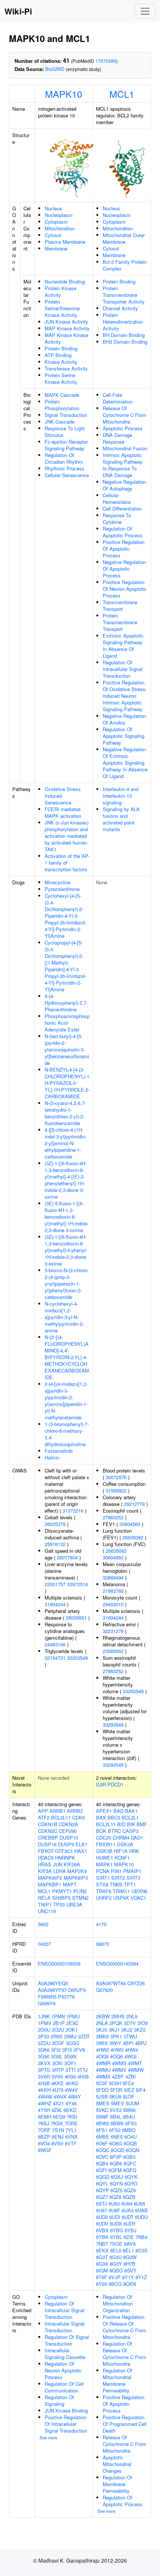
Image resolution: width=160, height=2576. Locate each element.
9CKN (129, 2284)
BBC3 (114, 1817)
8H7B (129, 2264)
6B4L (116, 2117)
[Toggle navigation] (145, 11)
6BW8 (117, 2123)
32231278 (113, 1631)
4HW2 (103, 2050)
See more (48, 2437)
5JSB (102, 2097)
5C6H (115, 2083)
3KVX (44, 2063)
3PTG (44, 2070)
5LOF (129, 2097)
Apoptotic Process (123, 428)
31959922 (116, 1490)
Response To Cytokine (117, 519)
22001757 (55, 1584)
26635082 (133, 1537)
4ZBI (131, 2076)
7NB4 (141, 2237)
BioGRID (55, 69)
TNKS (116, 1884)
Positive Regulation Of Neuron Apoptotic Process (125, 589)
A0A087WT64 (111, 1983)
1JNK (44, 2016)
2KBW (103, 2016)
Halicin (52, 1457)
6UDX (116, 2224)
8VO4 (44, 2143)
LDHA (60, 1871)
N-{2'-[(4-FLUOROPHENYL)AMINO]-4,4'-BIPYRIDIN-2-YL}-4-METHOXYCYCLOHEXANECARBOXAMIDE (67, 1357)
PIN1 (116, 1871)
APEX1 (104, 1811)
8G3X (102, 2264)
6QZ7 (102, 2197)
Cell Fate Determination (118, 398)
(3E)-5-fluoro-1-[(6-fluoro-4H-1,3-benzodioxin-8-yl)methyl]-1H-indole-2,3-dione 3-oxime (67, 1217)
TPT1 (130, 1884)
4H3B (44, 2083)
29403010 (113, 1604)
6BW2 (103, 2123)
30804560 (130, 1524)
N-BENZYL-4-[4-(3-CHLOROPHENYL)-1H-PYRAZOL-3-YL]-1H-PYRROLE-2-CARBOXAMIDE (67, 1083)
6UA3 (128, 2210)
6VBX (102, 2230)
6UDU (141, 2217)
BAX (101, 1817)
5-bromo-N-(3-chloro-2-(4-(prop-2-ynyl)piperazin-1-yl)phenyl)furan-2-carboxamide (67, 1284)
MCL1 (122, 94)
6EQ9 (59, 2117)
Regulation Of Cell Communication (64, 2387)
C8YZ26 (136, 1983)
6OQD (118, 2150)
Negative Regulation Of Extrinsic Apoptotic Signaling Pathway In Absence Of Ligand (125, 763)
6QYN (116, 2183)
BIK (131, 1824)
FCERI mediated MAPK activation (63, 812)
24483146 (55, 1644)
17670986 (106, 61)
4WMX (103, 2076)
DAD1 (137, 1838)
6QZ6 (130, 2190)
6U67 (102, 2210)
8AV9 (130, 2244)
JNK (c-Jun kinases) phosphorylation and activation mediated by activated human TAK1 (67, 836)
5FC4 (128, 2083)
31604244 (55, 1604)
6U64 (127, 2204)
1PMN (58, 2016)
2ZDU (44, 2043)
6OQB (130, 2143)
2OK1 (72, 2030)
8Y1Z (141, 2277)
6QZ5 (116, 2190)
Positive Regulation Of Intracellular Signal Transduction (66, 2424)
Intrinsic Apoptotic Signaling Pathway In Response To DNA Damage (123, 465)
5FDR (116, 2090)
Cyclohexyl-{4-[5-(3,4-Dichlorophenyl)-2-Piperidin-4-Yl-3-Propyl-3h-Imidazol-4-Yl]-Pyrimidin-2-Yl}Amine (65, 916)
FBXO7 (46, 1851)
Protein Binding (61, 348)
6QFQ (130, 2170)
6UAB (141, 2210)
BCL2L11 (61, 1817)
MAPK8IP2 (50, 1878)
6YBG (117, 2230)
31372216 (73, 1511)
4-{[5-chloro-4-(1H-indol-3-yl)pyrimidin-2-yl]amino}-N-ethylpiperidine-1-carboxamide (65, 1143)
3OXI (57, 2063)
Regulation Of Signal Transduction (67, 2340)
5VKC (102, 2110)
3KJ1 (114, 2030)
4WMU (103, 2070)
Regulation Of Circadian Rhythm (64, 458)
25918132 (55, 1544)
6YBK (102, 2237)
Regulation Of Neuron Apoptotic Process (63, 2370)
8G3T (102, 2257)
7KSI (72, 2117)
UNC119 (47, 1911)
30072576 (116, 1477)
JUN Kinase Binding (66, 2410)
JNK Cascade (60, 422)
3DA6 (44, 2050)
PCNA (103, 1871)
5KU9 (115, 2097)
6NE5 (117, 2137)
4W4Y (75, 2097)
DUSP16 (47, 1844)
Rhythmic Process (65, 468)
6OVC (102, 2157)
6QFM (115, 2170)
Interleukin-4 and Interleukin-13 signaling (121, 796)
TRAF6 (104, 1891)
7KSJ (44, 2123)
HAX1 (81, 1851)
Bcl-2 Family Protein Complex (125, 265)
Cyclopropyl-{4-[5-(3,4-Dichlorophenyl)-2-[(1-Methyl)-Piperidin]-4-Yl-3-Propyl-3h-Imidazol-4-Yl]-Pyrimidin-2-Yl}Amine (65, 966)
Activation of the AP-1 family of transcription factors (67, 863)
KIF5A (45, 1871)
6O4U (130, 2137)
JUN (57, 1864)
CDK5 (79, 1817)
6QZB (129, 2197)
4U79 (58, 2090)
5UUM (132, 2103)
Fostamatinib (59, 1451)
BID (121, 1824)
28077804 (67, 1557)
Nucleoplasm (59, 215)
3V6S (57, 2076)
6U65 (140, 2204)
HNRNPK (65, 1858)
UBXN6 (139, 1891)
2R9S (57, 2036)
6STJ (102, 2204)
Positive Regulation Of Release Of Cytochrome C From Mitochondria (124, 2327)
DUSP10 (69, 1838)
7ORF (44, 2130)
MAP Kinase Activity (67, 328)
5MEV (118, 2103)
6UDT (128, 2217)
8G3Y (116, 2264)
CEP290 (68, 1831)
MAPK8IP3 (76, 1878)
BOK (101, 1831)
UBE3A (74, 1904)
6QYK (131, 2177)
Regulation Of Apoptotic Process (123, 532)
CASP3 (130, 1831)
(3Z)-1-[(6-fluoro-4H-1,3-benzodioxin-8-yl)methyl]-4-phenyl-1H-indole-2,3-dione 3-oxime (66, 1250)
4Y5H (44, 2110)
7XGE (116, 2244)
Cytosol (53, 235)
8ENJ (58, 2137)
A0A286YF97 (52, 1990)
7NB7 (102, 2244)
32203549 (77, 1658)
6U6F (114, 2210)
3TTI (71, 2070)
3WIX (102, 2043)
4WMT (135, 2063)
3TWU (130, 2036)
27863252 (113, 1517)
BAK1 (131, 1811)
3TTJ (82, 2070)
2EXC (72, 2023)
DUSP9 (66, 1844)
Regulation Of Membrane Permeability (117, 2484)
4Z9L (57, 2110)
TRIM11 (121, 1891)
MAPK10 (64, 94)
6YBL (116, 2237)
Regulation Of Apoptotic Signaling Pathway (124, 736)
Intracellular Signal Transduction (65, 2327)
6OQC (103, 2150)
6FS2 (115, 2130)
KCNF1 (122, 1858)
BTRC (114, 1831)
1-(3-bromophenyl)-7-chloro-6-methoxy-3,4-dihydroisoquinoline (67, 1434)
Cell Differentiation (122, 508)
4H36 (70, 2076)
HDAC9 (46, 1858)
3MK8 (102, 2036)
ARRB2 (75, 1811)
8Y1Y (128, 2277)
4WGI (130, 2056)
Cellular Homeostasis (117, 498)
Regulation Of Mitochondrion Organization (118, 2303)
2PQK (116, 2023)
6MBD (129, 2130)
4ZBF (118, 2076)
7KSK (57, 2123)
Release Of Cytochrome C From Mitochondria (124, 415)
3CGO (73, 2043)
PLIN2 (80, 1891)
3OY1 (70, 2063)
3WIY (115, 2043)
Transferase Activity (66, 368)
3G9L (57, 2056)
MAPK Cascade (62, 395)
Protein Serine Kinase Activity (61, 378)
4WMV (119, 2070)
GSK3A (125, 1844)
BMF (142, 1824)
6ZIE (129, 2237)
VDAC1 (138, 1898)
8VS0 (57, 2143)
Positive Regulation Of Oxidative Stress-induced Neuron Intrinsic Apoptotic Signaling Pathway (125, 696)
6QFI (101, 2170)
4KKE (58, 2083)
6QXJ (117, 2177)
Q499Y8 (47, 2003)
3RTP (58, 2070)
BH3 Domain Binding (125, 342)
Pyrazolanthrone (62, 889)
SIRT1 (103, 1878)
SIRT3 (133, 1878)
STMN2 (80, 1898)
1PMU (73, 2016)
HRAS (45, 1864)
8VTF (71, 2143)
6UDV (102, 2224)
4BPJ (141, 2043)
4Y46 (71, 2103)
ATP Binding (58, 355)
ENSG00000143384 (117, 1963)
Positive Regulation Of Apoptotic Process (124, 549)
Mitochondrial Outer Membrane (124, 238)
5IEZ (129, 2090)
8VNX (71, 2137)
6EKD (70, 2110)
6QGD (103, 2177)
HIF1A (121, 1851)
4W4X (60, 2097)
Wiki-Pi (18, 11)
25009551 (76, 1618)
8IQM (102, 2270)
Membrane (56, 248)
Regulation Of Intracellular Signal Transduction (123, 669)
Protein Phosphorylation (62, 405)
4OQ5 (102, 2056)
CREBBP (48, 1838)
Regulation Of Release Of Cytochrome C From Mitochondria (124, 2354)
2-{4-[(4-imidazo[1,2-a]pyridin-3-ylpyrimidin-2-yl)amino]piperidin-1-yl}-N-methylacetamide (66, 1401)
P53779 (66, 1997)
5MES (103, 2103)
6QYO (131, 2183)
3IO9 (143, 2023)
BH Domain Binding (124, 335)
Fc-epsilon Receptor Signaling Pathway (66, 445)
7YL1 (71, 2130)
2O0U (44, 2030)
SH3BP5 (61, 1898)
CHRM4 (121, 1838)
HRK (134, 1851)
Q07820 (104, 1990)
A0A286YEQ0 (53, 1983)
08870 (103, 1944)
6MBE (103, 2137)
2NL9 (132, 2016)
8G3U (116, 2257)
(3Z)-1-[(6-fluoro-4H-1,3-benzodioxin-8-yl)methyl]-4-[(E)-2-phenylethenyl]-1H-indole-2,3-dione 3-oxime (66, 1180)
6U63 (114, 2204)
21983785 (113, 1591)
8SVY (130, 2270)
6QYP (103, 2190)
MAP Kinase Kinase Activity (66, 338)
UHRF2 (104, 1898)
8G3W (130, 2257)
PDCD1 (116, 1784)
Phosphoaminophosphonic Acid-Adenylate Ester (67, 1023)
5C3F (102, 2083)
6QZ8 (115, 2197)
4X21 (58, 2103)
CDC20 (104, 1838)
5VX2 (116, 2110)
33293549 (133, 1691)
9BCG (115, 2284)
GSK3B (104, 1851)
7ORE (71, 2123)
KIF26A (72, 1864)
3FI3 (67, 2050)
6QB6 (116, 2163)
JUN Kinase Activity (66, 322)
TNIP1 (45, 1904)
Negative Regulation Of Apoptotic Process (124, 569)
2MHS (118, 2016)
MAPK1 (104, 1864)
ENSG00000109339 (59, 1963)
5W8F (102, 2117)
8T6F (102, 2277)
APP (43, 1811)
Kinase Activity (61, 362)
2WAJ (70, 2036)
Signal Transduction (66, 415)
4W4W (45, 2097)
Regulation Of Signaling (59, 2400)
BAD (119, 1811)
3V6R (44, 2076)
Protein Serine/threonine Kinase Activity (62, 308)
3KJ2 (127, 2030)
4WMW (136, 2070)
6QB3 (129, 2157)
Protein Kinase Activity (60, 291)
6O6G (116, 2143)
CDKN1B (48, 1824)
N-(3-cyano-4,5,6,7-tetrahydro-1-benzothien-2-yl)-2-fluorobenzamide (65, 1113)
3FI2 (56, 2050)
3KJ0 (102, 2030)
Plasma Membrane (65, 242)
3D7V (130, 2023)
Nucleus (53, 208)
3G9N (70, 2056)
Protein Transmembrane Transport (120, 622)
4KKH (44, 2090)
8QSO (116, 2270)
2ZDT (84, 2036)
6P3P (116, 2157)
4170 (101, 1924)
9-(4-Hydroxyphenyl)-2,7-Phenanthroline (66, 1003)
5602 (43, 1924)
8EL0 (116, 2250)
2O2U (58, 2030)
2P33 (44, 2036)
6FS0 (131, 2123)
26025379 (55, 1524)
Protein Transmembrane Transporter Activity (124, 295)
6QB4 (102, 2163)
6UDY (130, 2224)
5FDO (102, 2090)
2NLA (102, 2023)
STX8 (102, 1884)
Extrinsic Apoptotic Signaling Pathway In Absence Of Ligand (123, 646)
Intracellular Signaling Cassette (65, 2354)
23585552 (113, 1651)
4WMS (119, 2063)
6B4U (129, 2117)
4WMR (103, 2063)
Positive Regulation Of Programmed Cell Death (125, 2424)
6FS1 (102, 2130)
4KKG (72, 2083)
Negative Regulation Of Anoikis (124, 719)
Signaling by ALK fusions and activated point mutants (121, 819)
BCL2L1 (130, 1817)
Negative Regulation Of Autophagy (124, 485)
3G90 (44, 2056)
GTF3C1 (64, 1851)
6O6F (102, 2143)
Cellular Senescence (67, 475)
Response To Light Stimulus (65, 432)
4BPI (128, 2043)
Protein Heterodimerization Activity (123, 322)
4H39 (83, 2076)
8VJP (115, 2277)
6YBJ (131, 2230)
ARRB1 (57, 1811)
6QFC (130, 2163)
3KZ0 (140, 2030)
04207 (44, 1944)
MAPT (70, 1884)
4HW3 (117, 2050)
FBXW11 (106, 1844)
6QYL (102, 2183)
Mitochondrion (60, 228)
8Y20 (102, 2284)
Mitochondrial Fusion (125, 448)
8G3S (142, 2250)
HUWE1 (105, 1858)
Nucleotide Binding (65, 281)
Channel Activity (120, 308)
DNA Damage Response (117, 438)
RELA (44, 1898)
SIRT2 (118, 1878)
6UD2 (102, 2217)
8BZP (44, 2137)
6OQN (132, 2150)
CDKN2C (48, 1831)
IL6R (101, 1784)
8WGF (45, 2150)
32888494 (113, 1577)
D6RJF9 (77, 1990)
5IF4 (141, 2090)
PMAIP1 (132, 1871)
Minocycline (57, 882)
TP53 (59, 1904)
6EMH (45, 2117)
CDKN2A (68, 1824)
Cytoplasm (56, 222)
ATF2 (44, 1817)
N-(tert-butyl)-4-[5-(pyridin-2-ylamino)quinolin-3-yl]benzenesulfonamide (67, 1049)
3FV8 (79, 2050)
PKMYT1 (62, 1891)
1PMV (45, 2023)
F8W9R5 (47, 1997)
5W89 (129, 2110)
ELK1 (81, 1844)
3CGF (58, 2043)
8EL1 (128, 2250)
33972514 (77, 1584)
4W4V (71, 2090)
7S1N (58, 2130)
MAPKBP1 (50, 1884)
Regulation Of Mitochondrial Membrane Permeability (117, 2380)
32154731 (55, 1658)
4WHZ (45, 2103)
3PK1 (116, 2036)
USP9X (121, 1898)
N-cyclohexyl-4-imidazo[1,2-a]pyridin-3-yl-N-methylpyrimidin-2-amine (64, 1317)
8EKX (102, 2250)
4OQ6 (116, 2056)
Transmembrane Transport (120, 605)
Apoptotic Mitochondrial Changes (117, 2464)
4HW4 (132, 2050)
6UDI (115, 2217)
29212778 (134, 1504)
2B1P (59, 2023)
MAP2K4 (77, 1871)
